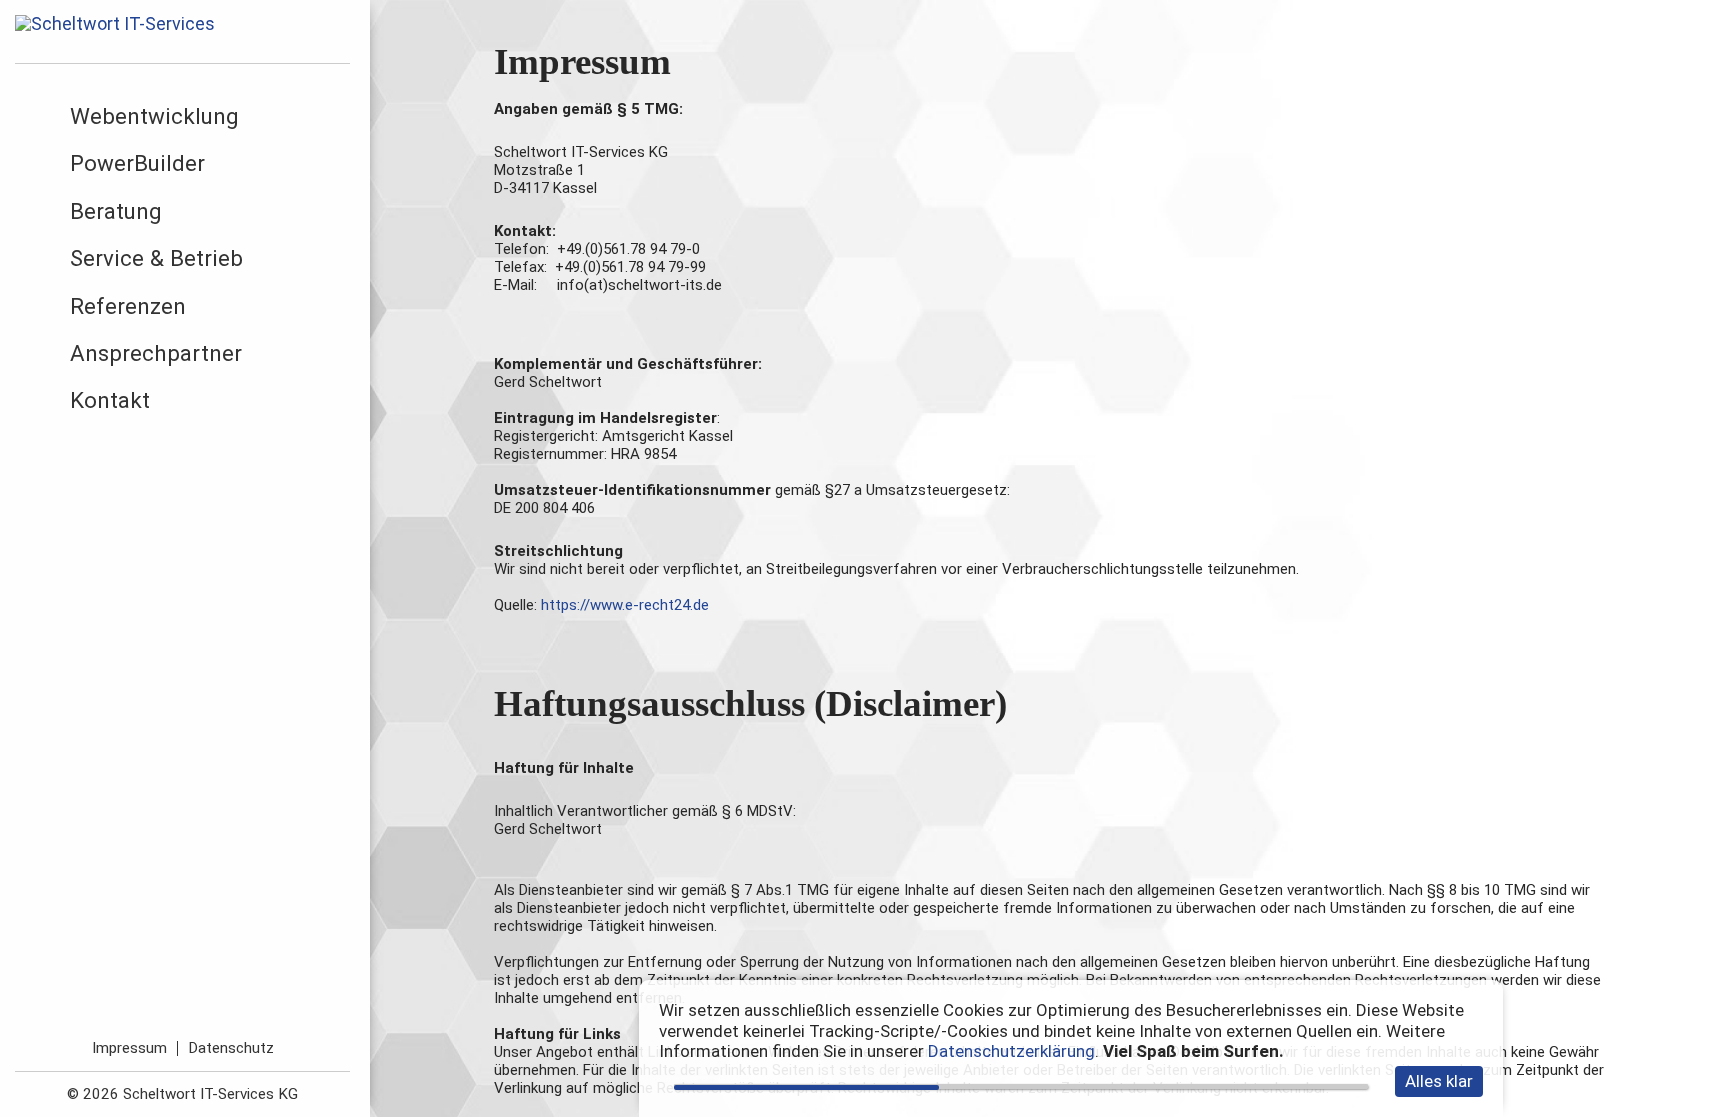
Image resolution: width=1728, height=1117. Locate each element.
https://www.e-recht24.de (625, 605)
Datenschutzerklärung (1011, 1051)
